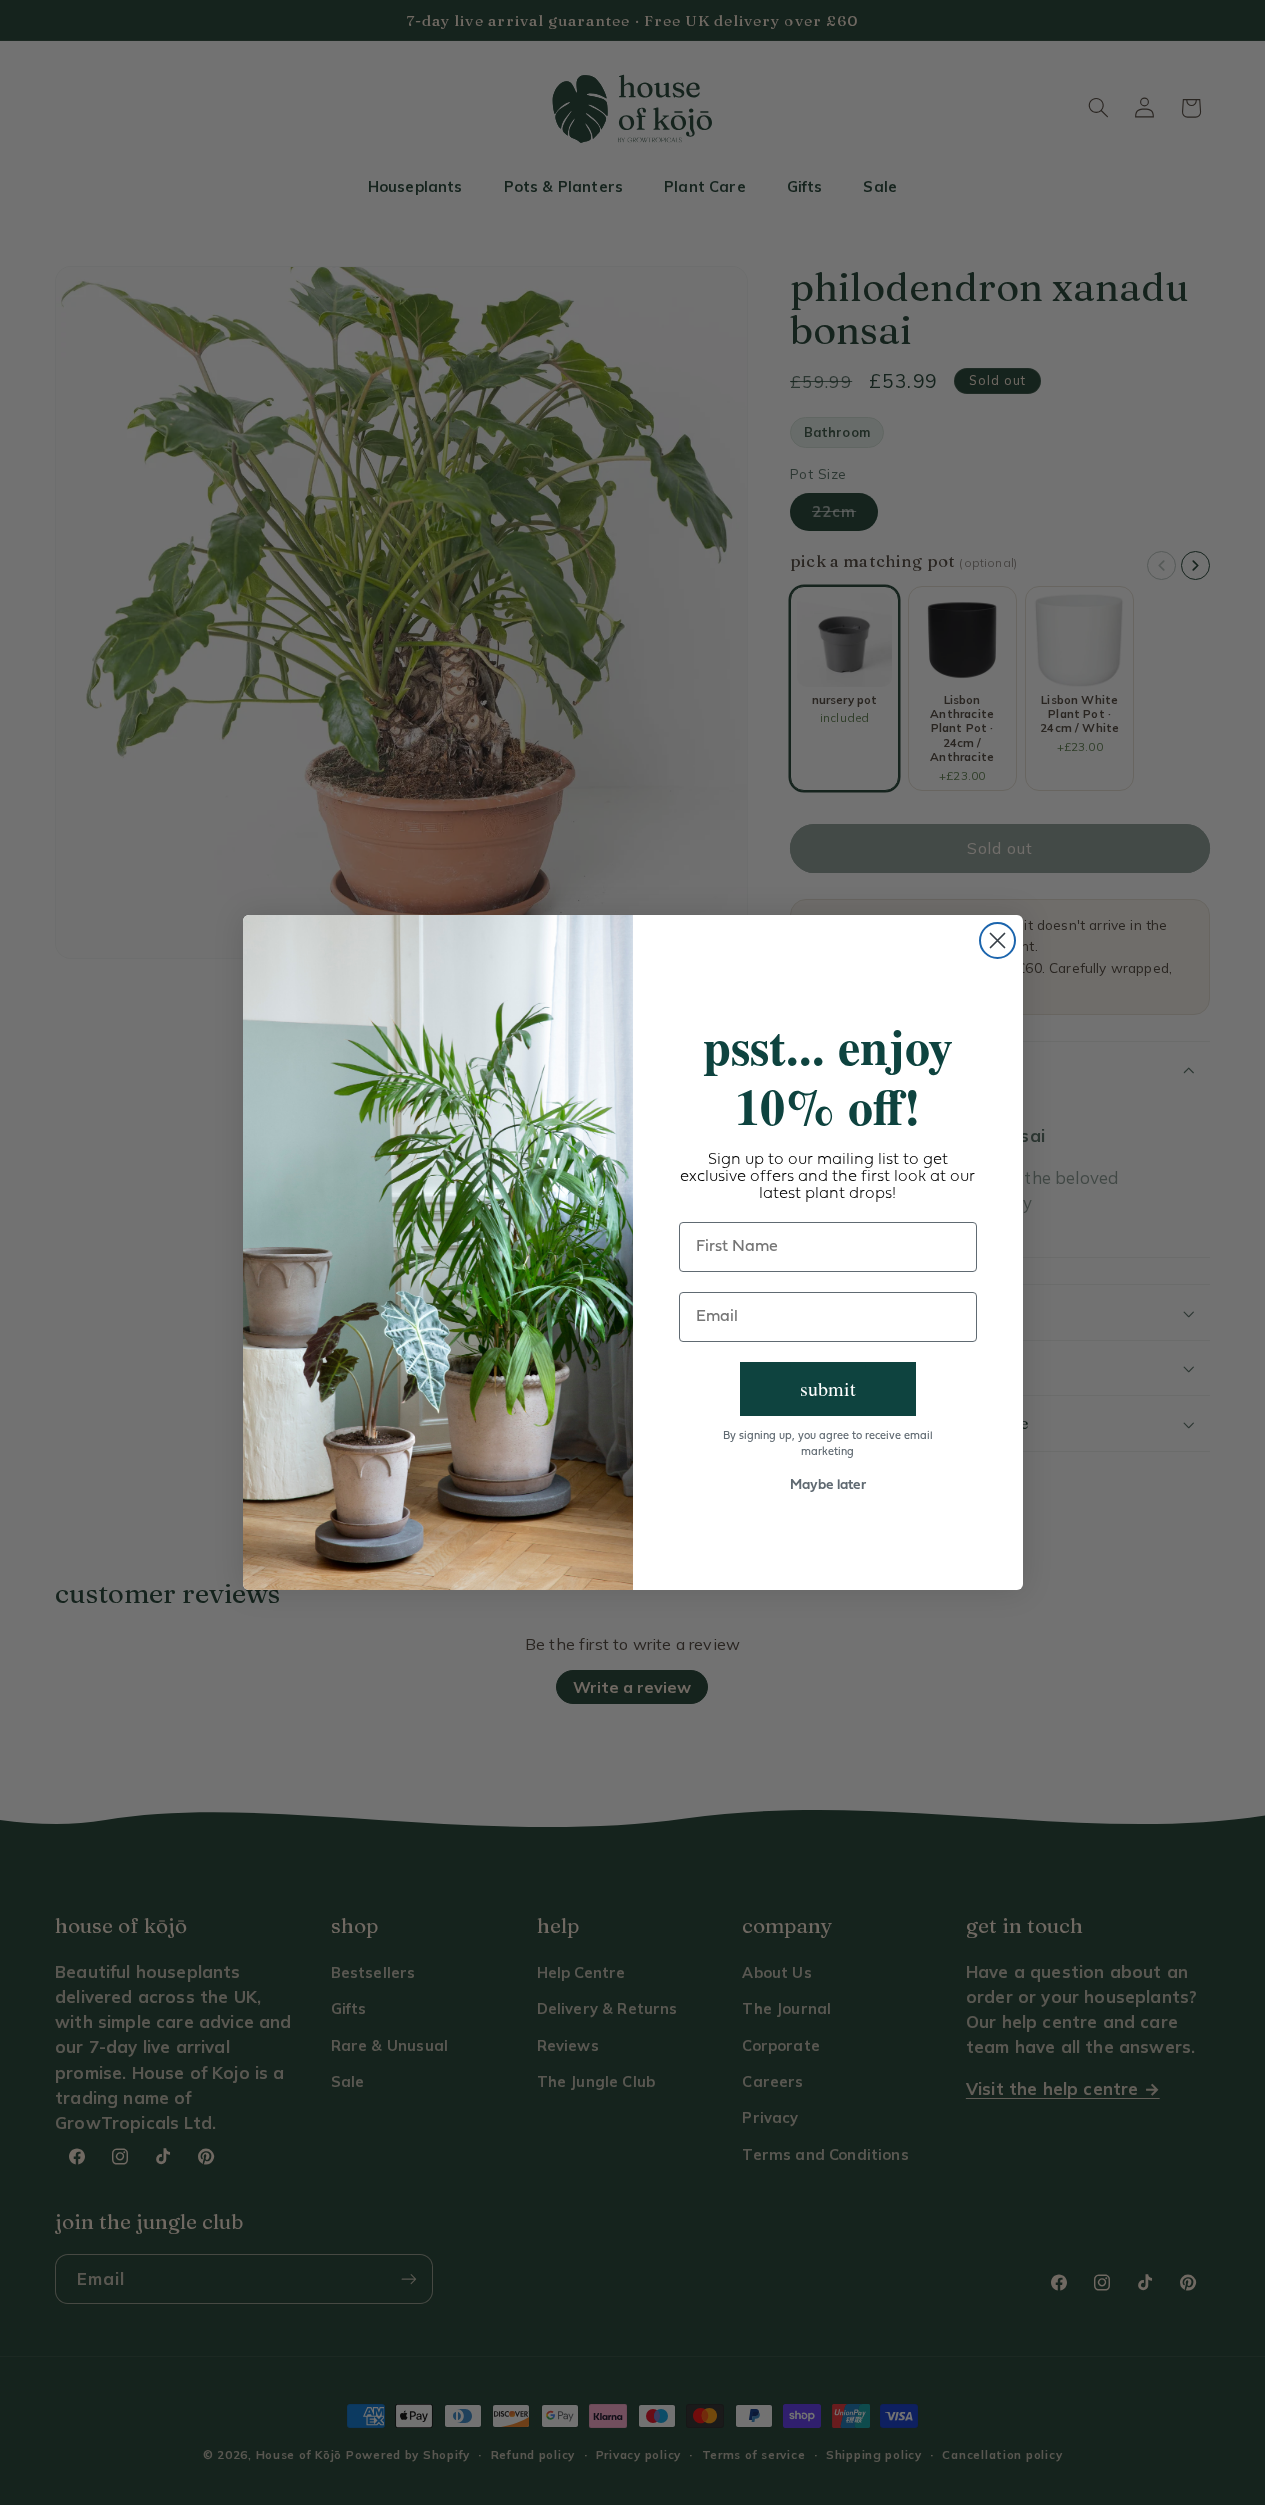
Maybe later (828, 1485)
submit (828, 1388)
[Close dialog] (997, 940)
